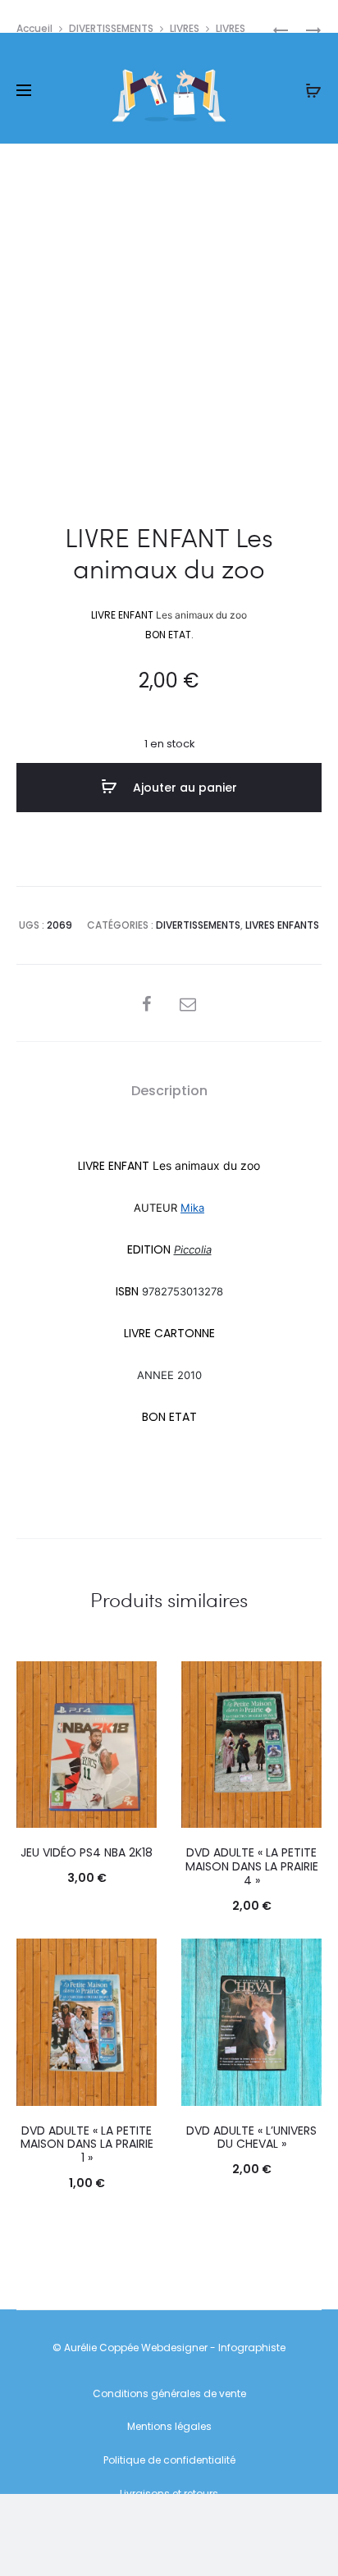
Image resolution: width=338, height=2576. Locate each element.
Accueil (34, 28)
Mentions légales (169, 2426)
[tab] (169, 1091)
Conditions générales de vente (169, 2393)
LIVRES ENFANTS (282, 925)
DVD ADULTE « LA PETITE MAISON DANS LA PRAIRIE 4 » (252, 1866)
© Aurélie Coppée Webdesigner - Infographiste (169, 2348)
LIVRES (185, 28)
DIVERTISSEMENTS (111, 28)
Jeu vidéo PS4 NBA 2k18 (87, 1852)
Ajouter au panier (183, 788)
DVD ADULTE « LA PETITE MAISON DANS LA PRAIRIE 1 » (87, 2144)
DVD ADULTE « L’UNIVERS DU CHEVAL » (251, 2138)
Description (169, 1091)
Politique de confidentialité (169, 2460)
